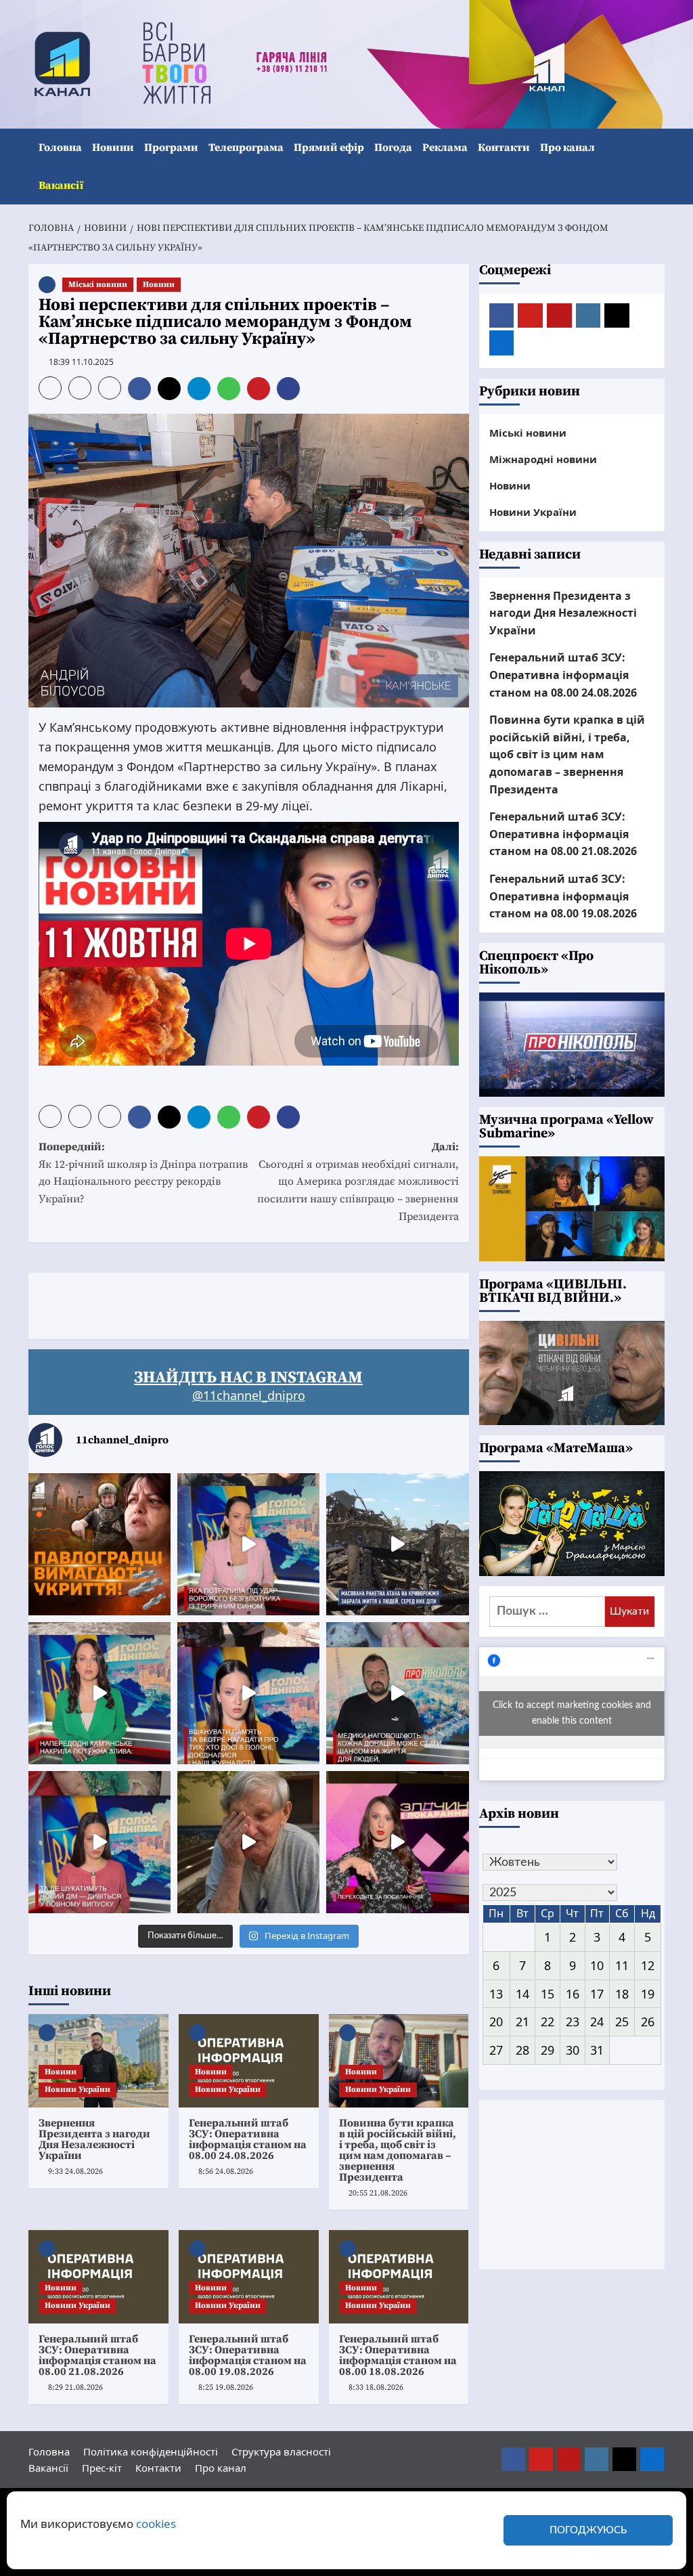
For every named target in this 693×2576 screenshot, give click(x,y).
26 (648, 2022)
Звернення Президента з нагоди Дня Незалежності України (94, 2139)
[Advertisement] (275, 1303)
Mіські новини (98, 285)
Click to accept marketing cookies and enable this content (572, 1713)
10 (597, 1965)
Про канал (567, 148)
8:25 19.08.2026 (226, 2387)
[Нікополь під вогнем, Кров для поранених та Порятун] (397, 1693)
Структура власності (281, 2451)
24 (597, 2022)
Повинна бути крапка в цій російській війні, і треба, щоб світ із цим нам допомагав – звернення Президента (398, 2150)
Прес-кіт (102, 2468)
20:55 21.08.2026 (378, 2193)
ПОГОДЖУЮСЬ (588, 2530)
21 (522, 2022)
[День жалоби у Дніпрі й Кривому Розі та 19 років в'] (248, 1544)
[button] (656, 167)
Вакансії (61, 185)
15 (547, 1994)
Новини (113, 148)
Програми (171, 148)
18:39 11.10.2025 (81, 362)
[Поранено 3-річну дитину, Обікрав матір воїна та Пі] (99, 1693)
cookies (156, 2524)
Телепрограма (246, 148)
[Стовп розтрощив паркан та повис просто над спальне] (248, 1693)
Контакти (504, 148)
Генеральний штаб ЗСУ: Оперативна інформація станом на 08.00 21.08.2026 (97, 2355)
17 (597, 1994)
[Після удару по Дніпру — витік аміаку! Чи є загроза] (248, 1842)
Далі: (358, 1181)
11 (622, 1965)
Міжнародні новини (543, 459)
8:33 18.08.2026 (376, 2387)
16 (573, 1994)
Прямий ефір (329, 148)
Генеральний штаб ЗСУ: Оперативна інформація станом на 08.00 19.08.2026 (248, 2355)
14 (522, 1994)
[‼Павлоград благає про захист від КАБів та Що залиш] (99, 1544)
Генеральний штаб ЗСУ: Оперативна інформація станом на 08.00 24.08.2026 (248, 2139)
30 (573, 2050)
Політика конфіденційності (151, 2451)
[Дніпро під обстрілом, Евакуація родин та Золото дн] (99, 1842)
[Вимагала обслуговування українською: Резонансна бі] (397, 1842)
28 (522, 2050)
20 (496, 2022)
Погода (393, 148)
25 (622, 2022)
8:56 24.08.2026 (226, 2171)
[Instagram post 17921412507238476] (397, 1544)
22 (547, 2022)
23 (573, 2022)
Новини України (77, 2090)
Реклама (445, 148)
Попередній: (143, 1173)
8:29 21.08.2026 (75, 2387)
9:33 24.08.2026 (75, 2171)
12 (648, 1965)
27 (496, 2050)
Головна (60, 148)
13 (496, 1994)
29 (547, 2050)
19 (648, 1994)
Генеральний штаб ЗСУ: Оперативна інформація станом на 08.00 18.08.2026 (398, 2355)
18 (622, 1994)
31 (597, 2050)
